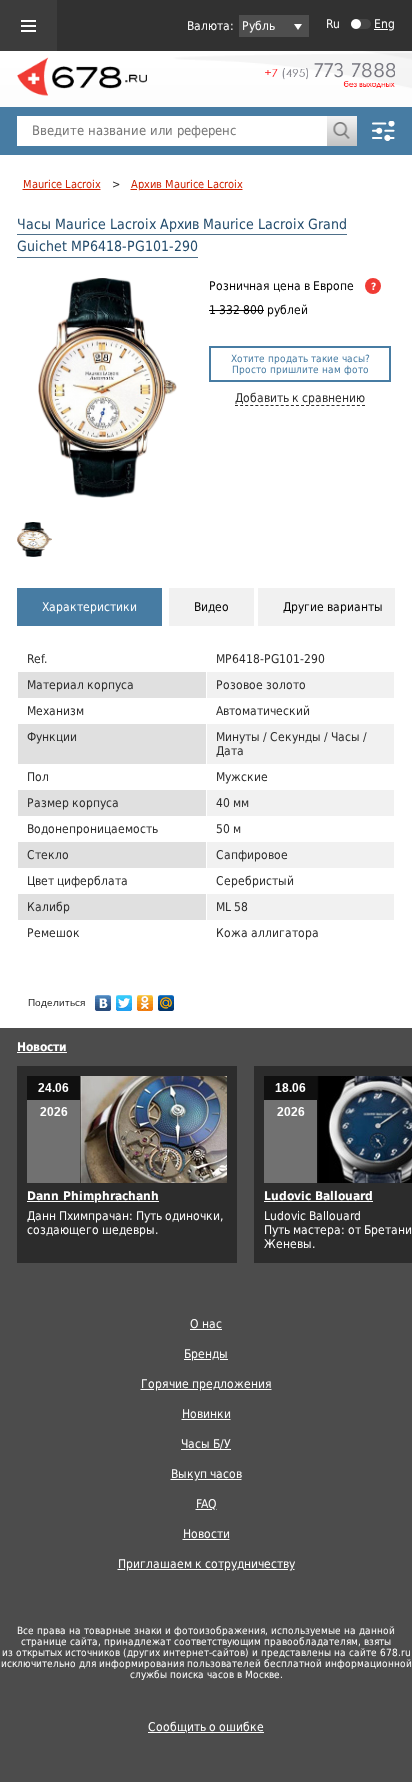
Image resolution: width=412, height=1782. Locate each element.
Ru (333, 24)
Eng (384, 24)
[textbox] (172, 131)
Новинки (206, 1414)
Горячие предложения (206, 1384)
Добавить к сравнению (300, 398)
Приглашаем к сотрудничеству (206, 1564)
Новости (42, 1047)
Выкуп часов (206, 1474)
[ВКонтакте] (103, 998)
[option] (38, 539)
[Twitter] (124, 998)
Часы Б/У (206, 1444)
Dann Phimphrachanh (93, 1196)
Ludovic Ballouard (318, 1196)
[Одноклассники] (145, 998)
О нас (206, 1324)
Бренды (206, 1354)
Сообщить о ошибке (206, 1727)
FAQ (206, 1504)
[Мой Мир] (166, 998)
